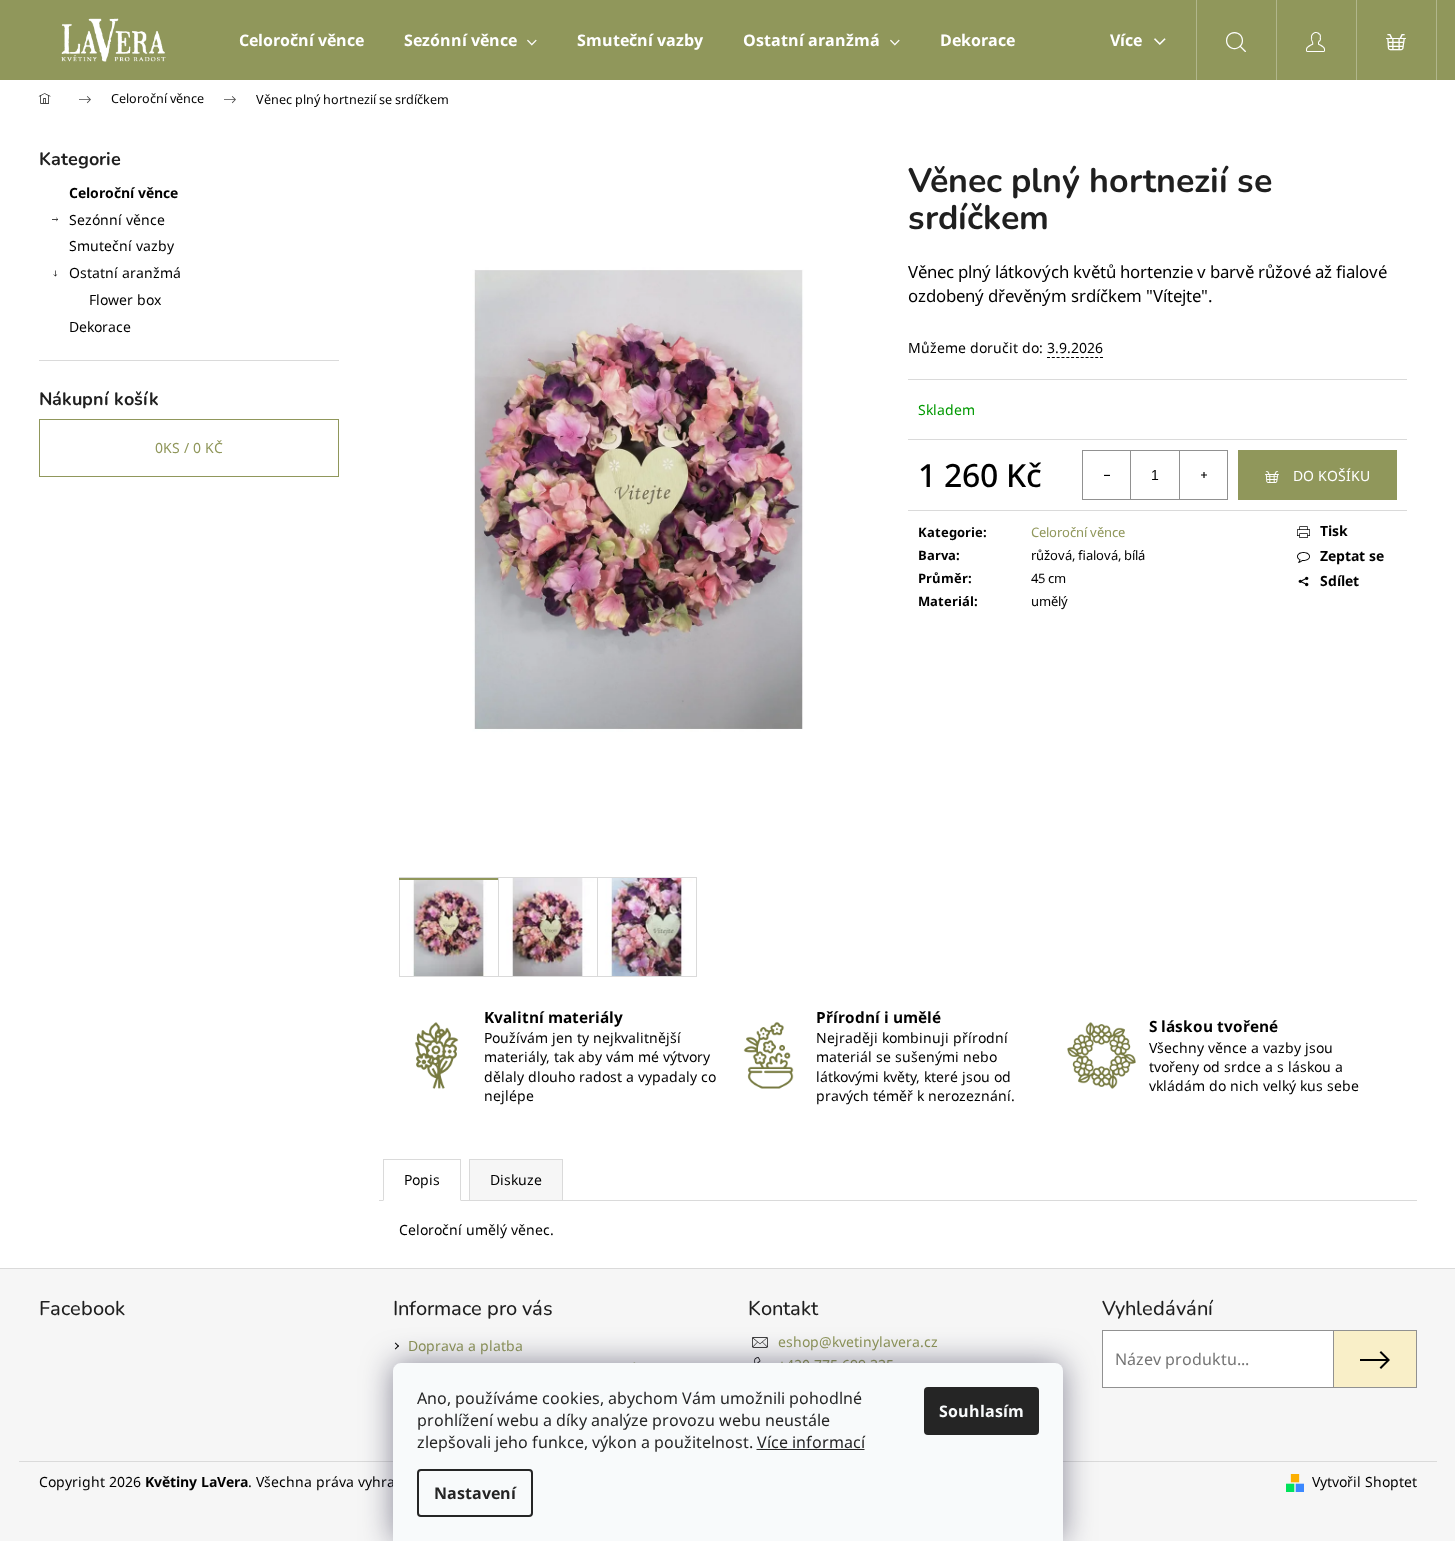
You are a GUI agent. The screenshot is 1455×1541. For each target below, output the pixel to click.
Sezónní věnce (117, 219)
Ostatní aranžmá (125, 272)
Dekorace (100, 326)
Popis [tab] (422, 1179)
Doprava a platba (465, 1345)
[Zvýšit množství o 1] (1203, 475)
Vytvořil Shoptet (1364, 1481)
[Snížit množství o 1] (1107, 475)
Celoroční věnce (123, 192)
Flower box (125, 299)
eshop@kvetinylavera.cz (858, 1341)
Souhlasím (981, 1411)
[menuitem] (301, 40)
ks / (189, 447)
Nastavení (475, 1493)
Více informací (811, 1442)
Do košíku (1331, 475)
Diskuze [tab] (516, 1179)
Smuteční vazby (121, 245)
